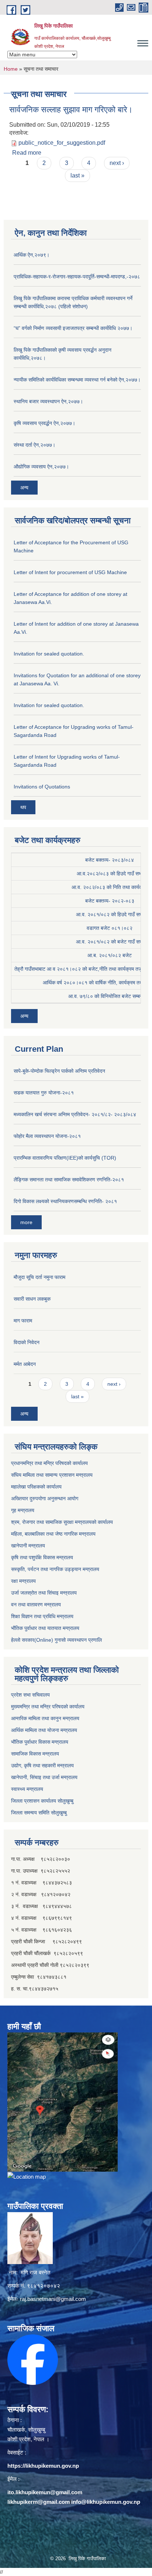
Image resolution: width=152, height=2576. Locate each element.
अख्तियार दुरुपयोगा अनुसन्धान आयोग (45, 1498)
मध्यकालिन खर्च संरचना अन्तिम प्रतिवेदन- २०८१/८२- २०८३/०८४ (75, 1114)
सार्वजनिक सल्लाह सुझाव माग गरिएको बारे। (71, 110)
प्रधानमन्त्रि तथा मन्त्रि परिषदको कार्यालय (49, 1463)
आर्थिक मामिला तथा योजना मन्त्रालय (44, 1730)
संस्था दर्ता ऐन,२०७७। (34, 445)
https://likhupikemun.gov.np (43, 2466)
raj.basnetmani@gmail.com (53, 2299)
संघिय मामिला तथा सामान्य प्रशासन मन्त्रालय (52, 1475)
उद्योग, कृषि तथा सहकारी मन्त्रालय (42, 1765)
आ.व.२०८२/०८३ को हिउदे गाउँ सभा (110, 874)
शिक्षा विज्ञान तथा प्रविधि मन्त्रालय (42, 1616)
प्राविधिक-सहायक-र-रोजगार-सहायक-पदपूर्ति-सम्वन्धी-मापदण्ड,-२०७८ (77, 277)
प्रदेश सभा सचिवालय (30, 1695)
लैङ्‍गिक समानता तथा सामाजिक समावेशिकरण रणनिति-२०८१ (69, 1180)
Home (11, 69)
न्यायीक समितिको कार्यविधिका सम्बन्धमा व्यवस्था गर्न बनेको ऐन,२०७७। (77, 380)
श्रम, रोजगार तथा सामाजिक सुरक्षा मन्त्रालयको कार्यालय (62, 1522)
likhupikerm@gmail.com (39, 2502)
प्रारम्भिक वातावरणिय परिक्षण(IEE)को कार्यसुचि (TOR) (65, 1158)
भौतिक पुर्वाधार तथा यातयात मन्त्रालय (45, 1628)
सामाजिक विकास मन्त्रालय (35, 1754)
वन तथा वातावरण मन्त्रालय (36, 1605)
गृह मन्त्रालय (23, 1510)
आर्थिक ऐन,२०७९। (32, 255)
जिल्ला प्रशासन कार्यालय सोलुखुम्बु (42, 1801)
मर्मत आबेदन (25, 1364)
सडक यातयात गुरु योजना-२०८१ (44, 1093)
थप (23, 807)
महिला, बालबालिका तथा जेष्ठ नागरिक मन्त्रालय (53, 1534)
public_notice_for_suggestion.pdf (62, 143)
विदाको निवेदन (27, 1342)
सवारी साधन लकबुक (32, 1299)
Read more (27, 153)
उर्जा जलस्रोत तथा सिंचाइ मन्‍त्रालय (44, 1593)
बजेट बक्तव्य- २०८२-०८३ (110, 901)
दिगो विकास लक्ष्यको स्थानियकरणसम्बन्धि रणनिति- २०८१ (65, 1201)
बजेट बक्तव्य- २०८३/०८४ (110, 860)
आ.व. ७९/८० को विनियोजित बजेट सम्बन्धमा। (110, 996)
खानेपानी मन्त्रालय (28, 1546)
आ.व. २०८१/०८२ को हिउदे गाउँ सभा (110, 914)
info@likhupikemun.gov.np (106, 2502)
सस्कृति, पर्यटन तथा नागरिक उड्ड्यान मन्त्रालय (55, 1569)
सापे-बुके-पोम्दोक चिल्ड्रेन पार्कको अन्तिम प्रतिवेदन (59, 1071)
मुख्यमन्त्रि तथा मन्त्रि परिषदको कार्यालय (48, 1707)
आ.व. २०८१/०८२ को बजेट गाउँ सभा (110, 942)
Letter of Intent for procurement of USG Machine (70, 572)
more (26, 1222)
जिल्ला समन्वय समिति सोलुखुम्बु (39, 1813)
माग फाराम (23, 1321)
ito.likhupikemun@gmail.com (45, 2492)
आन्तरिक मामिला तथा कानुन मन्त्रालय (45, 1718)
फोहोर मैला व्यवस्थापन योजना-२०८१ (47, 1136)
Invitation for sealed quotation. (49, 654)
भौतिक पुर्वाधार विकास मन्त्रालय (40, 1742)
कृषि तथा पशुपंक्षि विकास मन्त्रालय (42, 1557)
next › (117, 163)
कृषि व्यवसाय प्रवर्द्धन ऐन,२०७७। (44, 423)
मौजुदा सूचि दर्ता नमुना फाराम (39, 1277)
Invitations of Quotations (42, 787)
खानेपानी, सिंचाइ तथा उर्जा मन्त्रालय (44, 1777)
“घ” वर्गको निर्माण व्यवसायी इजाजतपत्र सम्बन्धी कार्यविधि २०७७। (73, 328)
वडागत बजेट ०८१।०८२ (110, 928)
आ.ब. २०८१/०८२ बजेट (110, 955)
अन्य (24, 488)
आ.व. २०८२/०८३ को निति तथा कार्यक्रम (110, 887)
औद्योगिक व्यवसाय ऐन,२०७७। (41, 467)
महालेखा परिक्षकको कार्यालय (36, 1487)
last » (77, 175)
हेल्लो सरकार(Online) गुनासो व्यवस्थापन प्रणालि (56, 1640)
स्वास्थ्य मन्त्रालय (27, 1789)
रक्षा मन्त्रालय (23, 1581)
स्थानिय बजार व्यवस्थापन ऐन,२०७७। (48, 401)
